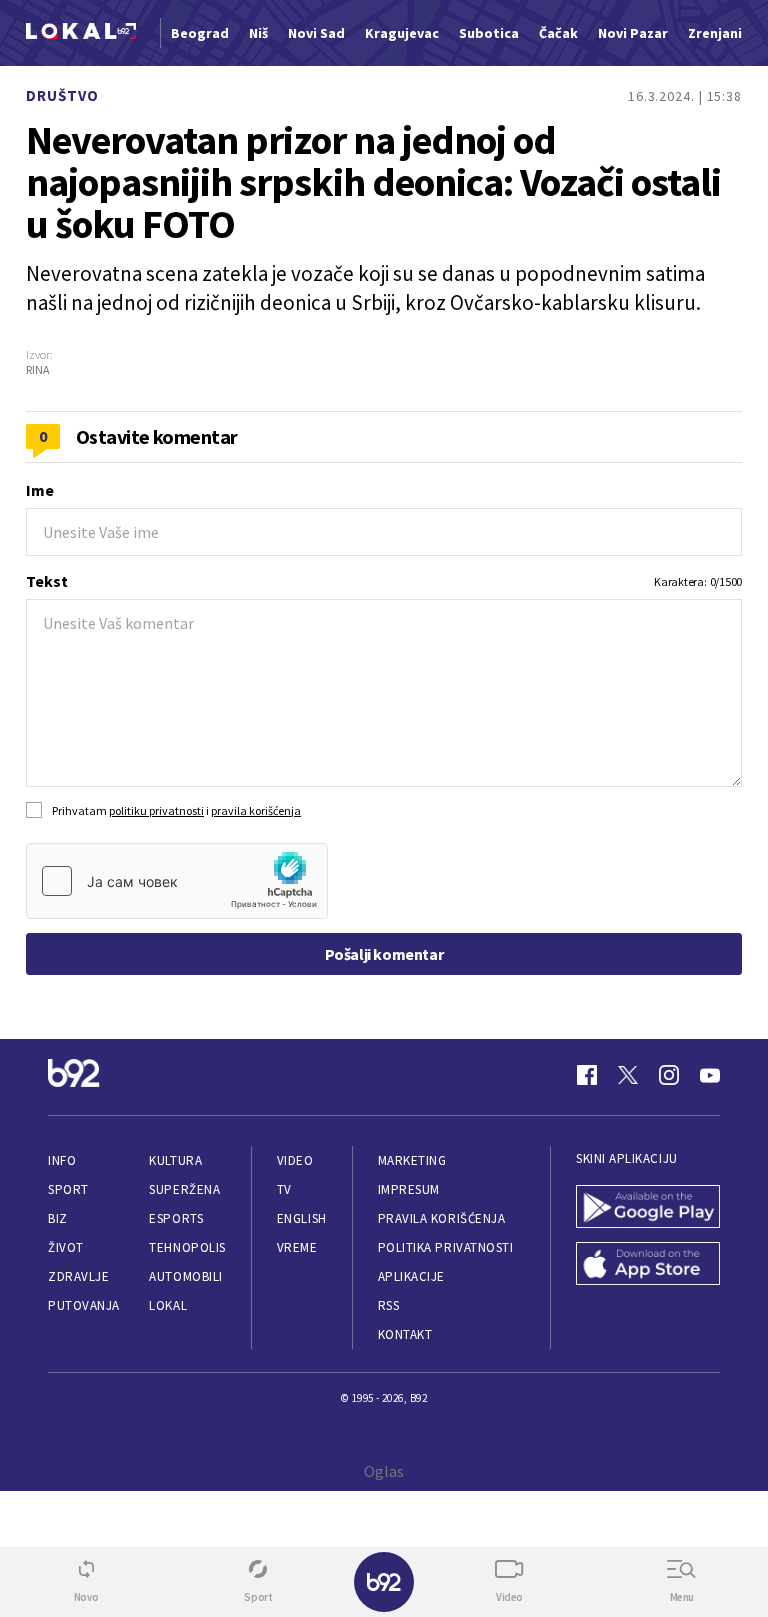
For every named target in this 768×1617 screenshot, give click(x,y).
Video (295, 1160)
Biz (58, 1218)
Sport (68, 1189)
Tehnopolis (187, 1247)
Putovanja (84, 1305)
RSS (389, 1305)
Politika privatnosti (446, 1247)
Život (66, 1247)
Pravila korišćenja (442, 1218)
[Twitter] (628, 1075)
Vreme (297, 1247)
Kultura (175, 1160)
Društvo (62, 95)
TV (284, 1189)
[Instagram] (669, 1075)
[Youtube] (710, 1075)
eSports (176, 1218)
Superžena (184, 1189)
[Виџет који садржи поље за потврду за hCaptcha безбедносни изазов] (177, 881)
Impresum (409, 1189)
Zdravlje (78, 1276)
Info (62, 1160)
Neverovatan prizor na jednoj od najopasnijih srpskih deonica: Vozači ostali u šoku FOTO (373, 182)
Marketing (412, 1160)
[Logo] (81, 33)
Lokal (168, 1305)
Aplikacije (411, 1276)
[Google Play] (648, 1208)
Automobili (185, 1276)
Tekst (47, 581)
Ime (40, 490)
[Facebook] (587, 1075)
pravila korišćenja (256, 810)
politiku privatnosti (156, 810)
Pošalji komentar (384, 954)
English (302, 1218)
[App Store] (648, 1265)
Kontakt (405, 1334)
